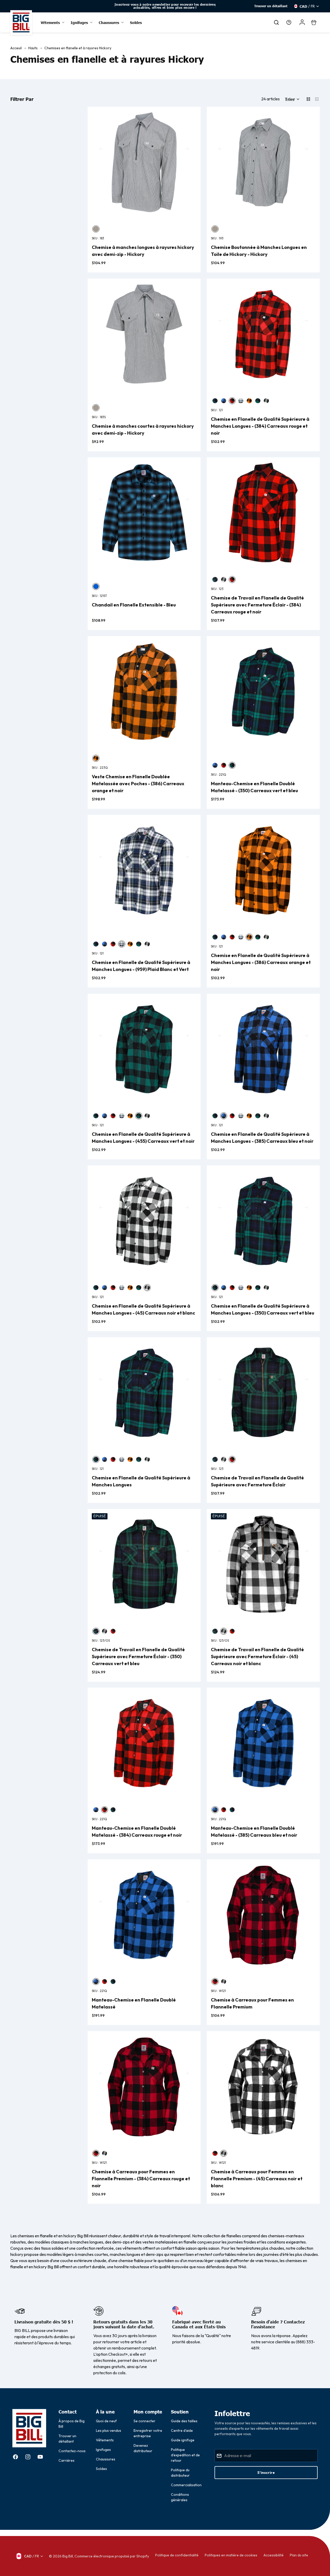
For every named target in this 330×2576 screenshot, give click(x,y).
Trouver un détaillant (271, 6)
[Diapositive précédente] (115, 6)
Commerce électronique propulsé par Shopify (112, 2556)
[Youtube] (40, 2457)
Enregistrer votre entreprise (148, 2433)
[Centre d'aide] (289, 22)
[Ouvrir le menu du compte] (302, 22)
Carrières (67, 2460)
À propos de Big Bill (72, 2424)
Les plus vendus (109, 2431)
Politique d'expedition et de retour (185, 2455)
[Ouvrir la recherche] (276, 22)
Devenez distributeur (143, 2448)
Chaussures (106, 2459)
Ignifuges (103, 2450)
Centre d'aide (182, 2431)
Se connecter (145, 2421)
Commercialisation (186, 2485)
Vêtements (105, 2440)
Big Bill (68, 2556)
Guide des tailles (184, 2421)
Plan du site (299, 2555)
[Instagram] (28, 2457)
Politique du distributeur (180, 2473)
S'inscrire (266, 2473)
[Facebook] (15, 2457)
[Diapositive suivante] (215, 6)
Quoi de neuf (106, 2421)
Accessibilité (274, 2555)
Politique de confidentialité (177, 2555)
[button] (292, 99)
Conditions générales (180, 2497)
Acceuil (16, 48)
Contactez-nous (72, 2451)
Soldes (101, 2469)
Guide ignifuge (183, 2440)
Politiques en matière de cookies (231, 2555)
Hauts (33, 48)
